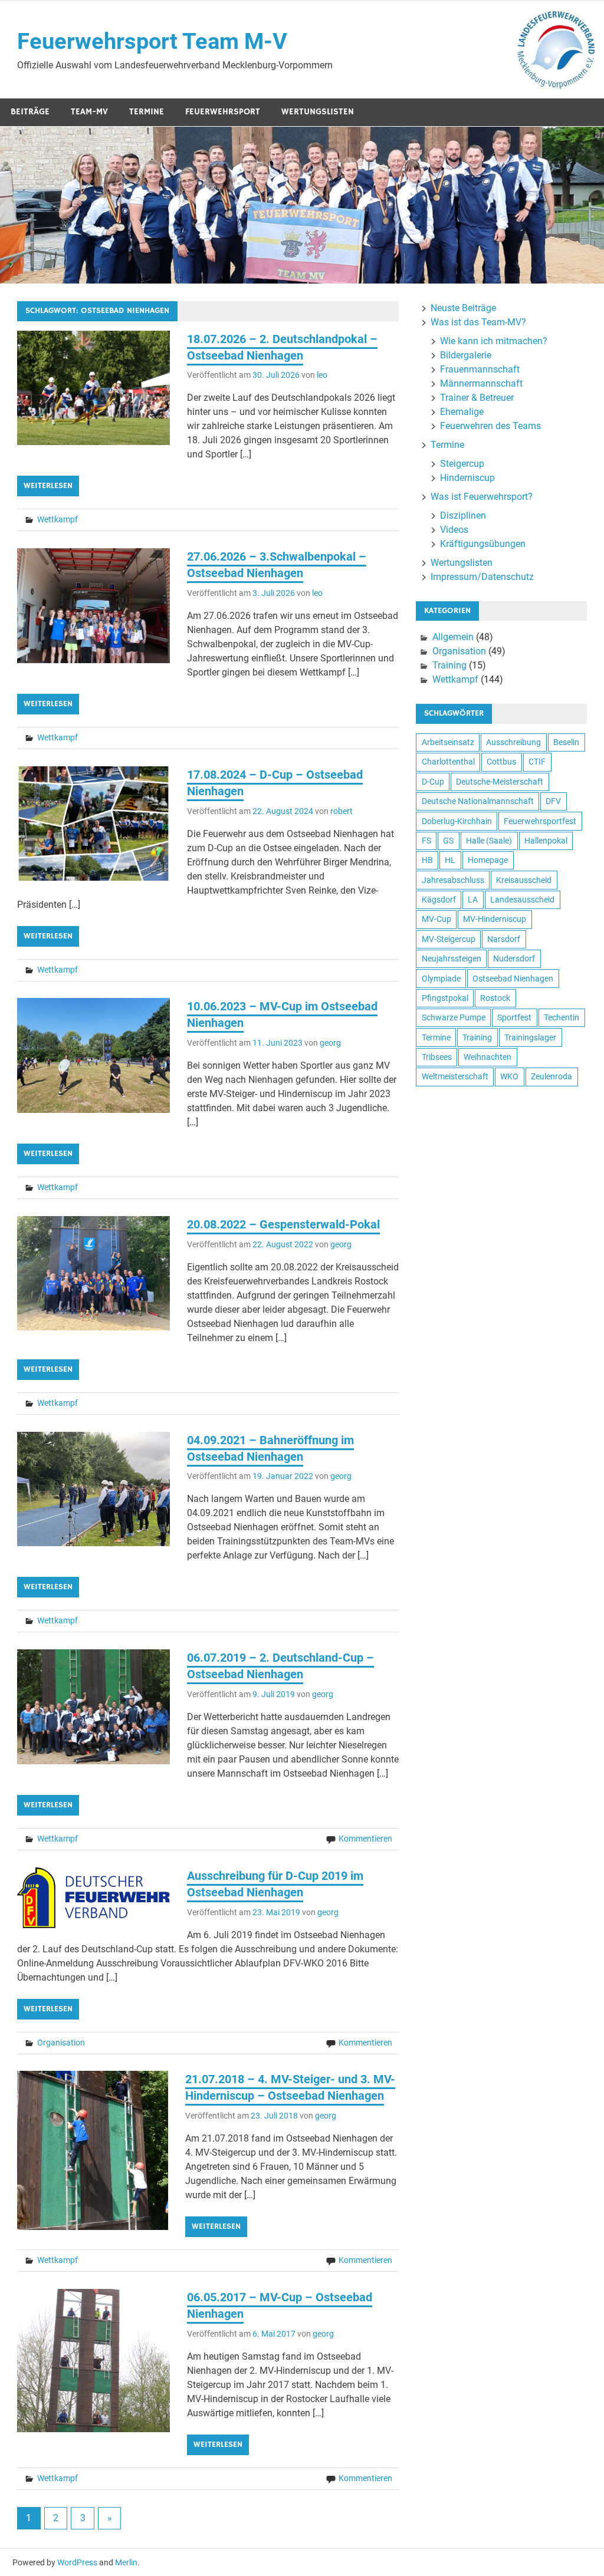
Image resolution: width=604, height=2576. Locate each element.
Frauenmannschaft (480, 369)
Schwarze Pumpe (454, 1017)
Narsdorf (504, 939)
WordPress (77, 2562)
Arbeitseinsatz (448, 742)
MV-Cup (436, 919)
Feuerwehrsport (223, 112)
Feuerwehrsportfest (540, 821)
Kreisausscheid (524, 880)
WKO (509, 1076)
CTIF (537, 762)
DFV (553, 801)
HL (450, 860)
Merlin (126, 2562)
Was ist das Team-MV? (478, 322)
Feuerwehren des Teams (490, 426)
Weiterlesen (48, 486)
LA (473, 900)
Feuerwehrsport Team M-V (152, 41)
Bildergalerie (466, 355)
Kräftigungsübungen (483, 544)
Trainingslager (530, 1037)
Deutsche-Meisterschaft (500, 782)
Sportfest (514, 1017)
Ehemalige (462, 412)
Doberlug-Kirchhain (457, 821)
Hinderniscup (467, 478)
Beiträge (30, 112)
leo (322, 375)
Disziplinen (463, 515)
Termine (147, 112)
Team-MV (89, 112)
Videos (454, 530)
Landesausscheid (522, 900)
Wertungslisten (318, 112)
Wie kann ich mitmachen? (494, 341)
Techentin (562, 1017)
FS (426, 841)
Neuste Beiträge (463, 308)
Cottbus (501, 762)
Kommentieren (365, 1839)
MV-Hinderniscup (495, 919)
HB (427, 860)
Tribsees (437, 1057)
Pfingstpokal (445, 998)
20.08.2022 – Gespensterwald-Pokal (283, 1224)
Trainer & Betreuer (477, 398)
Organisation (61, 2043)
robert (342, 811)
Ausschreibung (513, 742)
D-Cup (433, 782)
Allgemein (453, 637)
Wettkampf (58, 519)
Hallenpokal (546, 841)
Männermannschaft (481, 383)
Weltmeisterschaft (455, 1076)
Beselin (566, 742)
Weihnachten (488, 1057)
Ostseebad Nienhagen (513, 979)
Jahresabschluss (453, 880)
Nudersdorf (514, 958)
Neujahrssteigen (452, 958)
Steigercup (462, 464)
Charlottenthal (448, 762)
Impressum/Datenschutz (482, 577)
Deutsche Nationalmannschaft (478, 801)
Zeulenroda (552, 1076)
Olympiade (441, 979)
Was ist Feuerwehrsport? (482, 497)
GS (448, 841)
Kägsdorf (439, 900)
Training (449, 665)
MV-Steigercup (449, 939)
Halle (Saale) (489, 841)
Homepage (488, 860)
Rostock (495, 998)
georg (330, 1043)
